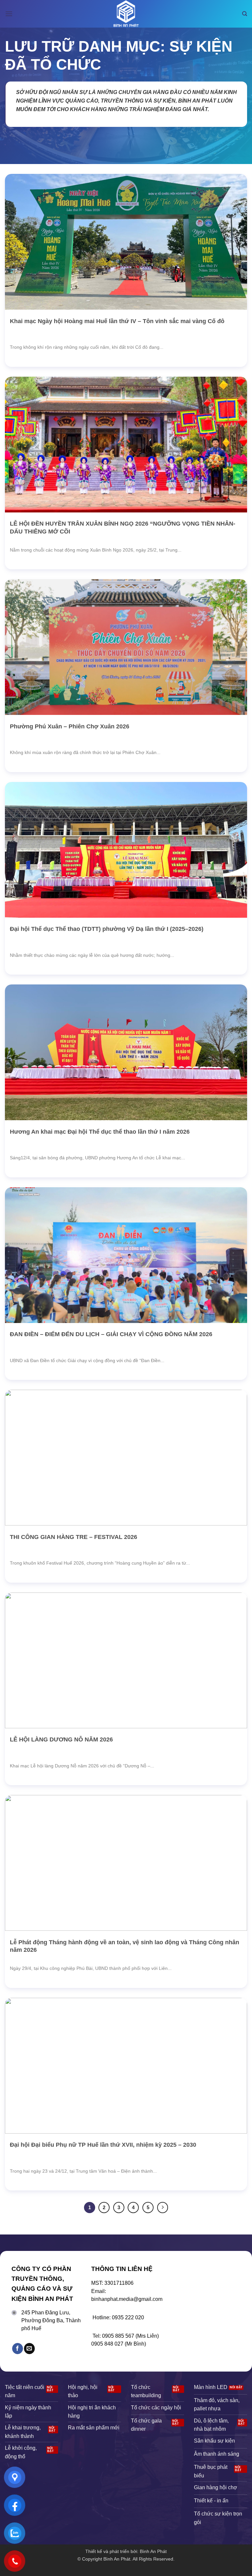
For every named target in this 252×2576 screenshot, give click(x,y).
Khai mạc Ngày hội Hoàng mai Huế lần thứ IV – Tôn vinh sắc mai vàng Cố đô (117, 321)
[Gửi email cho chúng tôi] (29, 2349)
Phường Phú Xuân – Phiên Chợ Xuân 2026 (70, 726)
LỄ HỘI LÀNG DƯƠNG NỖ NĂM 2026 (61, 1739)
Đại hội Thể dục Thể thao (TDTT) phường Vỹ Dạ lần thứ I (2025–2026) (107, 929)
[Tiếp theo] (163, 2208)
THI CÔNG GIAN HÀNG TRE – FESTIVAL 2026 (73, 1537)
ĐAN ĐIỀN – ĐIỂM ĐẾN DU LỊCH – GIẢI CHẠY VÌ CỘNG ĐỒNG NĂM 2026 (111, 1334)
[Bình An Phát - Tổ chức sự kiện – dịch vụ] (126, 14)
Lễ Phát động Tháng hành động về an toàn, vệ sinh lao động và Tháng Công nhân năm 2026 (125, 1946)
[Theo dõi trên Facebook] (18, 2349)
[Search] (245, 14)
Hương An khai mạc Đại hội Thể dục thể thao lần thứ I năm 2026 (100, 1132)
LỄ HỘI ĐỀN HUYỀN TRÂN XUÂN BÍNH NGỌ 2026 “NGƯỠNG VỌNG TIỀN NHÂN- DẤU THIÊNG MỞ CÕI (123, 527)
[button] (9, 14)
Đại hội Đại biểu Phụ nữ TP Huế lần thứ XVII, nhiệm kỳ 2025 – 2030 (103, 2145)
